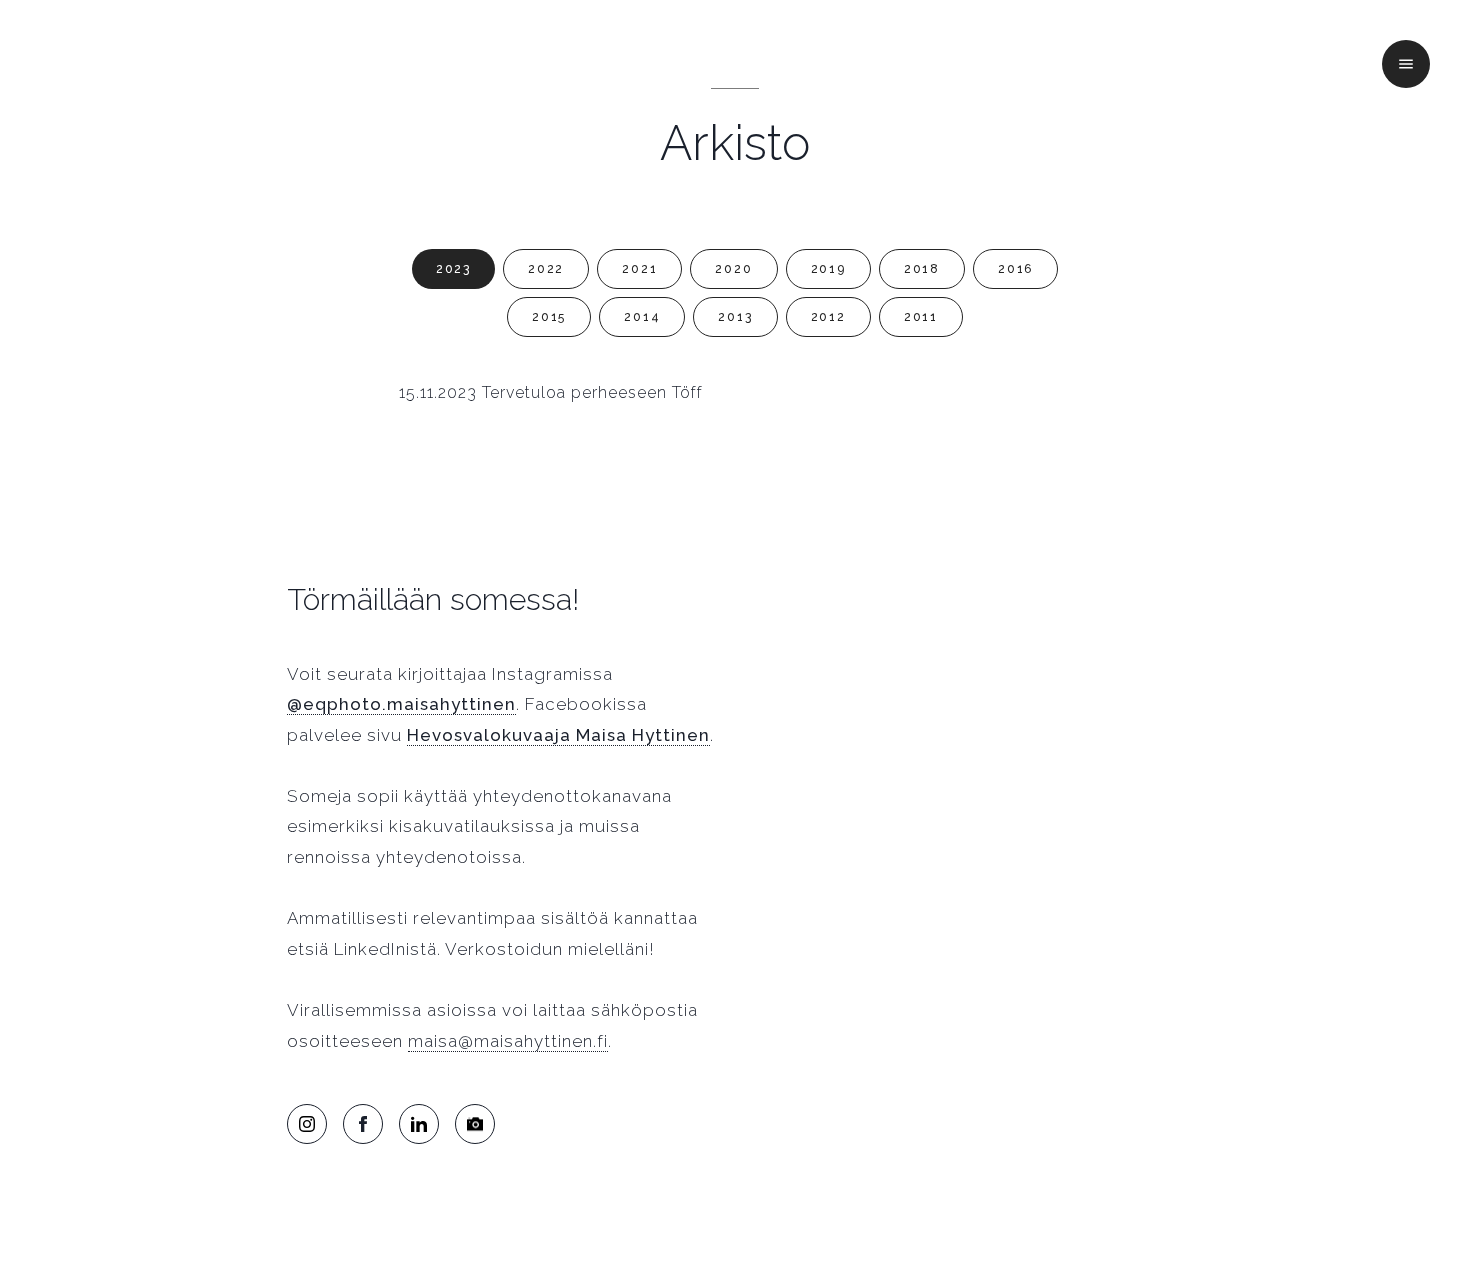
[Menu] (1406, 64)
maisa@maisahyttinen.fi (508, 1041)
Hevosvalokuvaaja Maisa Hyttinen (558, 735)
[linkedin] (419, 1124)
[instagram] (307, 1124)
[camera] (475, 1124)
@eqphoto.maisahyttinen (401, 704)
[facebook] (363, 1124)
